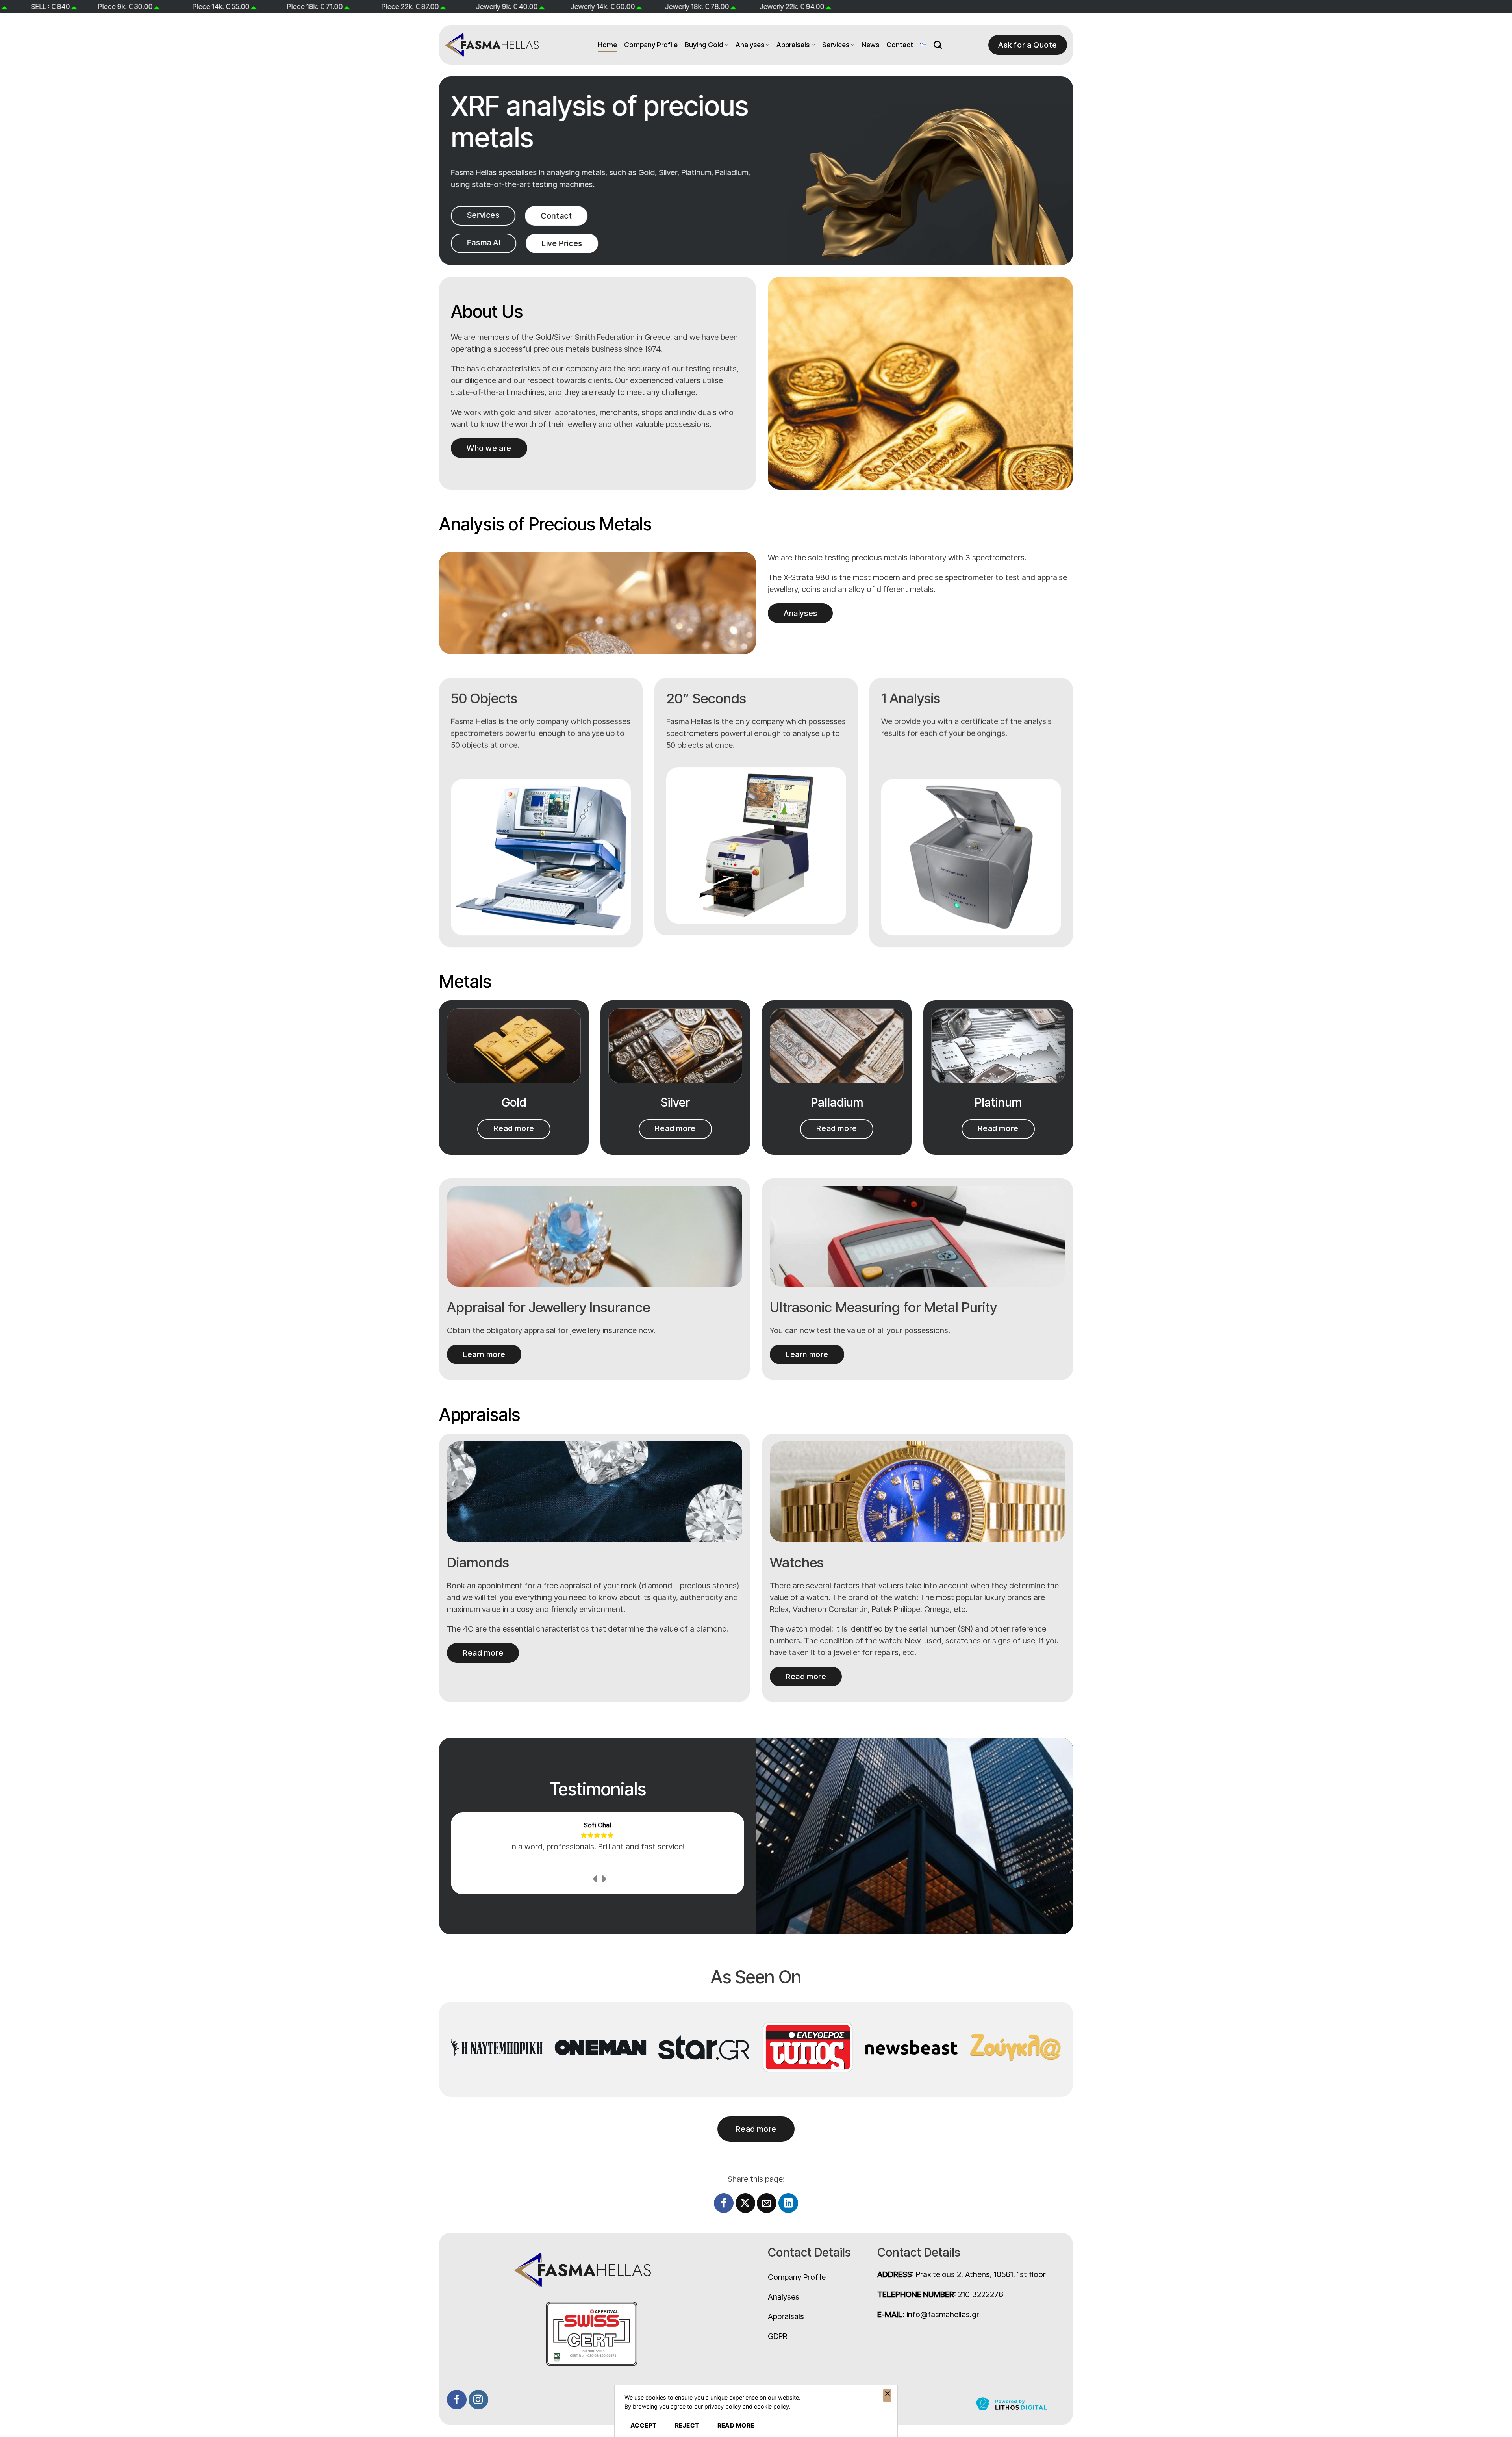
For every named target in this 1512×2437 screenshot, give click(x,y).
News (870, 45)
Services (836, 45)
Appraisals (793, 45)
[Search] (938, 45)
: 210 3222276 (940, 2294)
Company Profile (651, 45)
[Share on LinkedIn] (788, 2203)
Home (607, 45)
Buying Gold (704, 45)
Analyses (750, 45)
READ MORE (736, 2425)
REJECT (687, 2425)
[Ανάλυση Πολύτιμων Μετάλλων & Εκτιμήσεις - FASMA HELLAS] (492, 45)
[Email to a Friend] (767, 2203)
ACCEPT (644, 2425)
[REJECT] (887, 2396)
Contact (900, 45)
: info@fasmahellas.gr (928, 2315)
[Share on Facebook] (724, 2203)
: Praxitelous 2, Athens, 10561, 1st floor (962, 2274)
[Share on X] (745, 2203)
